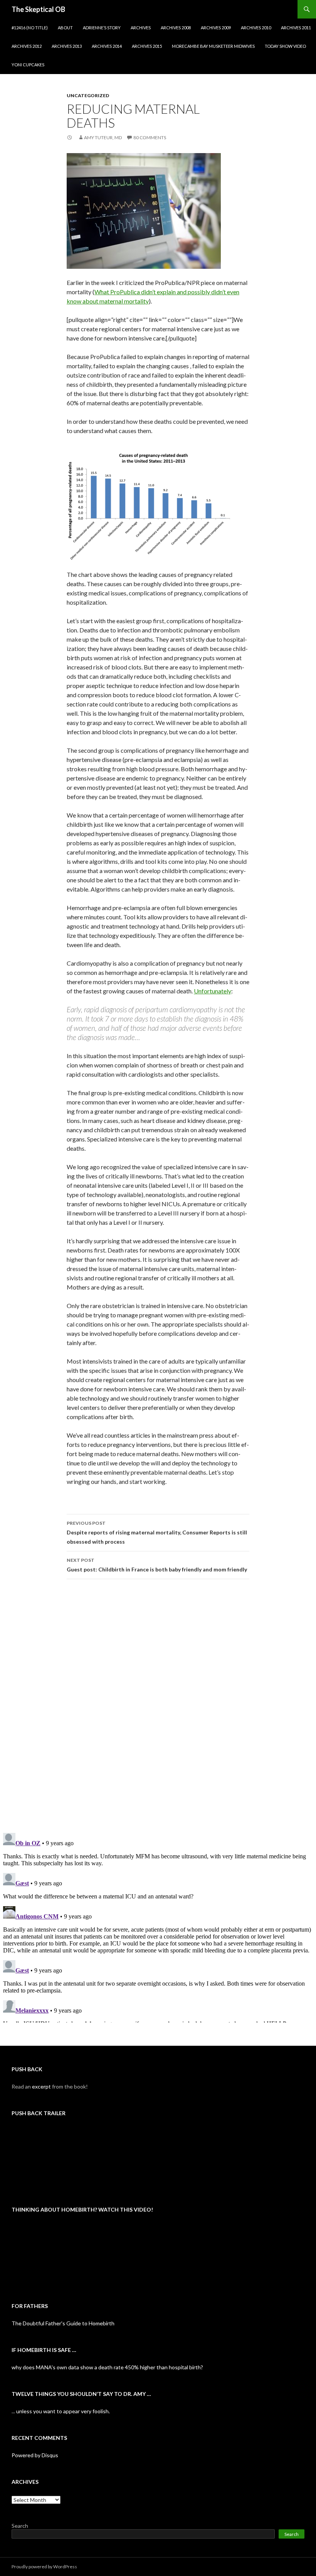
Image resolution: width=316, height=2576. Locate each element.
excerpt (41, 2086)
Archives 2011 (296, 28)
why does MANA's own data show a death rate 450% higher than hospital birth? (107, 2367)
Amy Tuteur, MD (103, 137)
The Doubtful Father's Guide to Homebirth (63, 2323)
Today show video (285, 46)
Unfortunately (213, 991)
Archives (141, 28)
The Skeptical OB (38, 9)
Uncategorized (88, 95)
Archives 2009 (216, 28)
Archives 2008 (176, 28)
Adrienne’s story (102, 28)
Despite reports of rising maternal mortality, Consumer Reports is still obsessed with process (157, 1532)
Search (20, 2526)
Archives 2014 (107, 46)
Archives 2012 (27, 46)
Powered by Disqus (35, 2455)
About (65, 28)
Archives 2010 (256, 28)
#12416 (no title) (30, 28)
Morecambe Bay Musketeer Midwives (213, 46)
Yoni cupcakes (28, 65)
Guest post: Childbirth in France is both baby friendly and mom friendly (157, 1565)
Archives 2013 (67, 46)
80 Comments (150, 137)
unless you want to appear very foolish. (63, 2411)
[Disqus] (158, 1706)
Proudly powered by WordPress (44, 2567)
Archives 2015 (147, 46)
